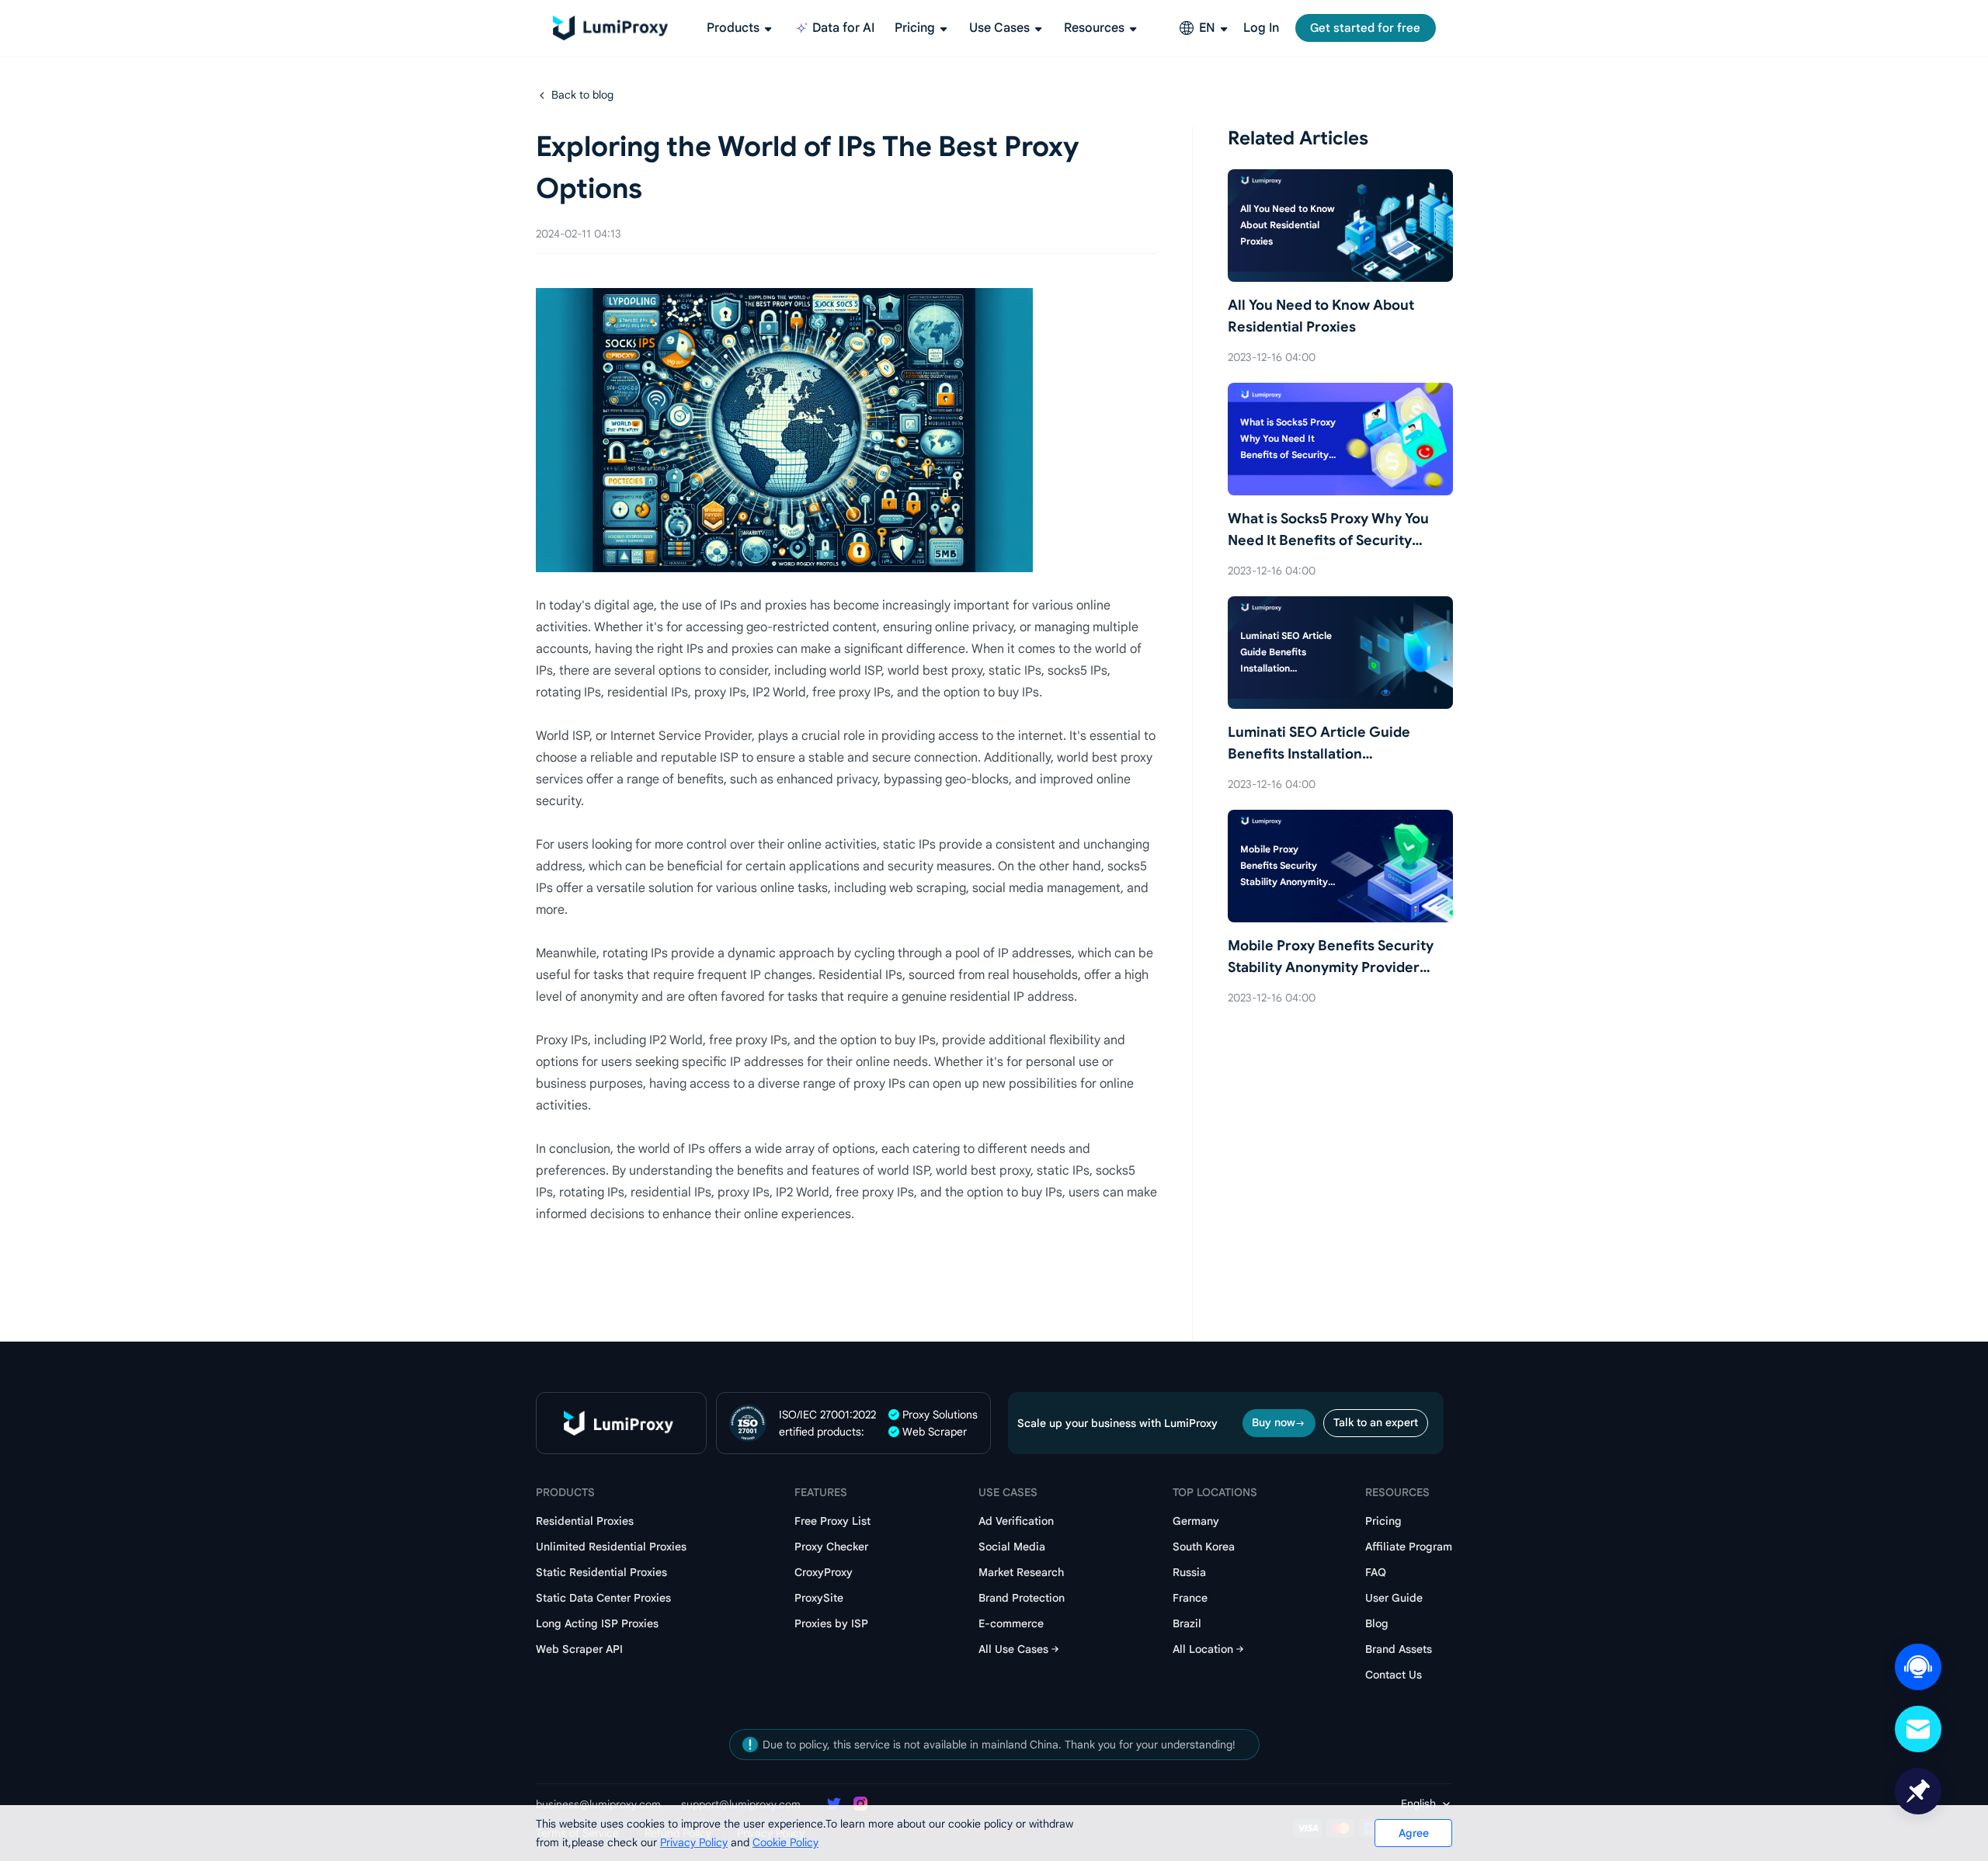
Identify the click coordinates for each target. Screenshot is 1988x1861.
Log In (1261, 28)
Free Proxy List (832, 1521)
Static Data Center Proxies (603, 1598)
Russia (1189, 1572)
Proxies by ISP (831, 1623)
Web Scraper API (579, 1649)
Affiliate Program (1409, 1547)
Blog (1377, 1623)
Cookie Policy (785, 1842)
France (1190, 1598)
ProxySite (819, 1598)
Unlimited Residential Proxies (611, 1547)
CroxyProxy (824, 1572)
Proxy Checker (831, 1547)
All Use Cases (1013, 1649)
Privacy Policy (694, 1842)
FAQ (1376, 1572)
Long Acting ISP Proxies (597, 1623)
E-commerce (1011, 1623)
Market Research (1021, 1572)
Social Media (1012, 1547)
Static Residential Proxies (601, 1572)
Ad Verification (1016, 1521)
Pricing (1383, 1521)
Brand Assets (1399, 1649)
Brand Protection (1022, 1598)
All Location (1203, 1649)
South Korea (1204, 1547)
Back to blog (582, 95)
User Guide (1394, 1598)
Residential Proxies (585, 1521)
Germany (1196, 1521)
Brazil (1187, 1623)
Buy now (1274, 1422)
